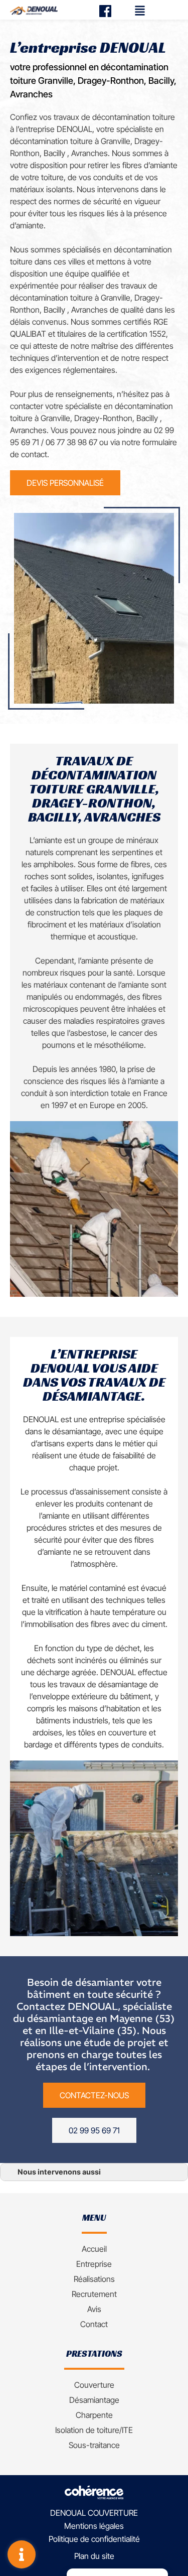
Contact (94, 2324)
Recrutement (94, 2294)
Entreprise (94, 2264)
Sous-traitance (94, 2445)
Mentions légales (94, 2526)
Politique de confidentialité (94, 2539)
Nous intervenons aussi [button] (59, 2172)
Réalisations (94, 2279)
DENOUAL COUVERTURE (94, 2513)
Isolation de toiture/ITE (94, 2430)
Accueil (94, 2249)
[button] (65, 483)
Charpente (94, 2415)
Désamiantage (94, 2400)
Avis (94, 2309)
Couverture (94, 2385)
